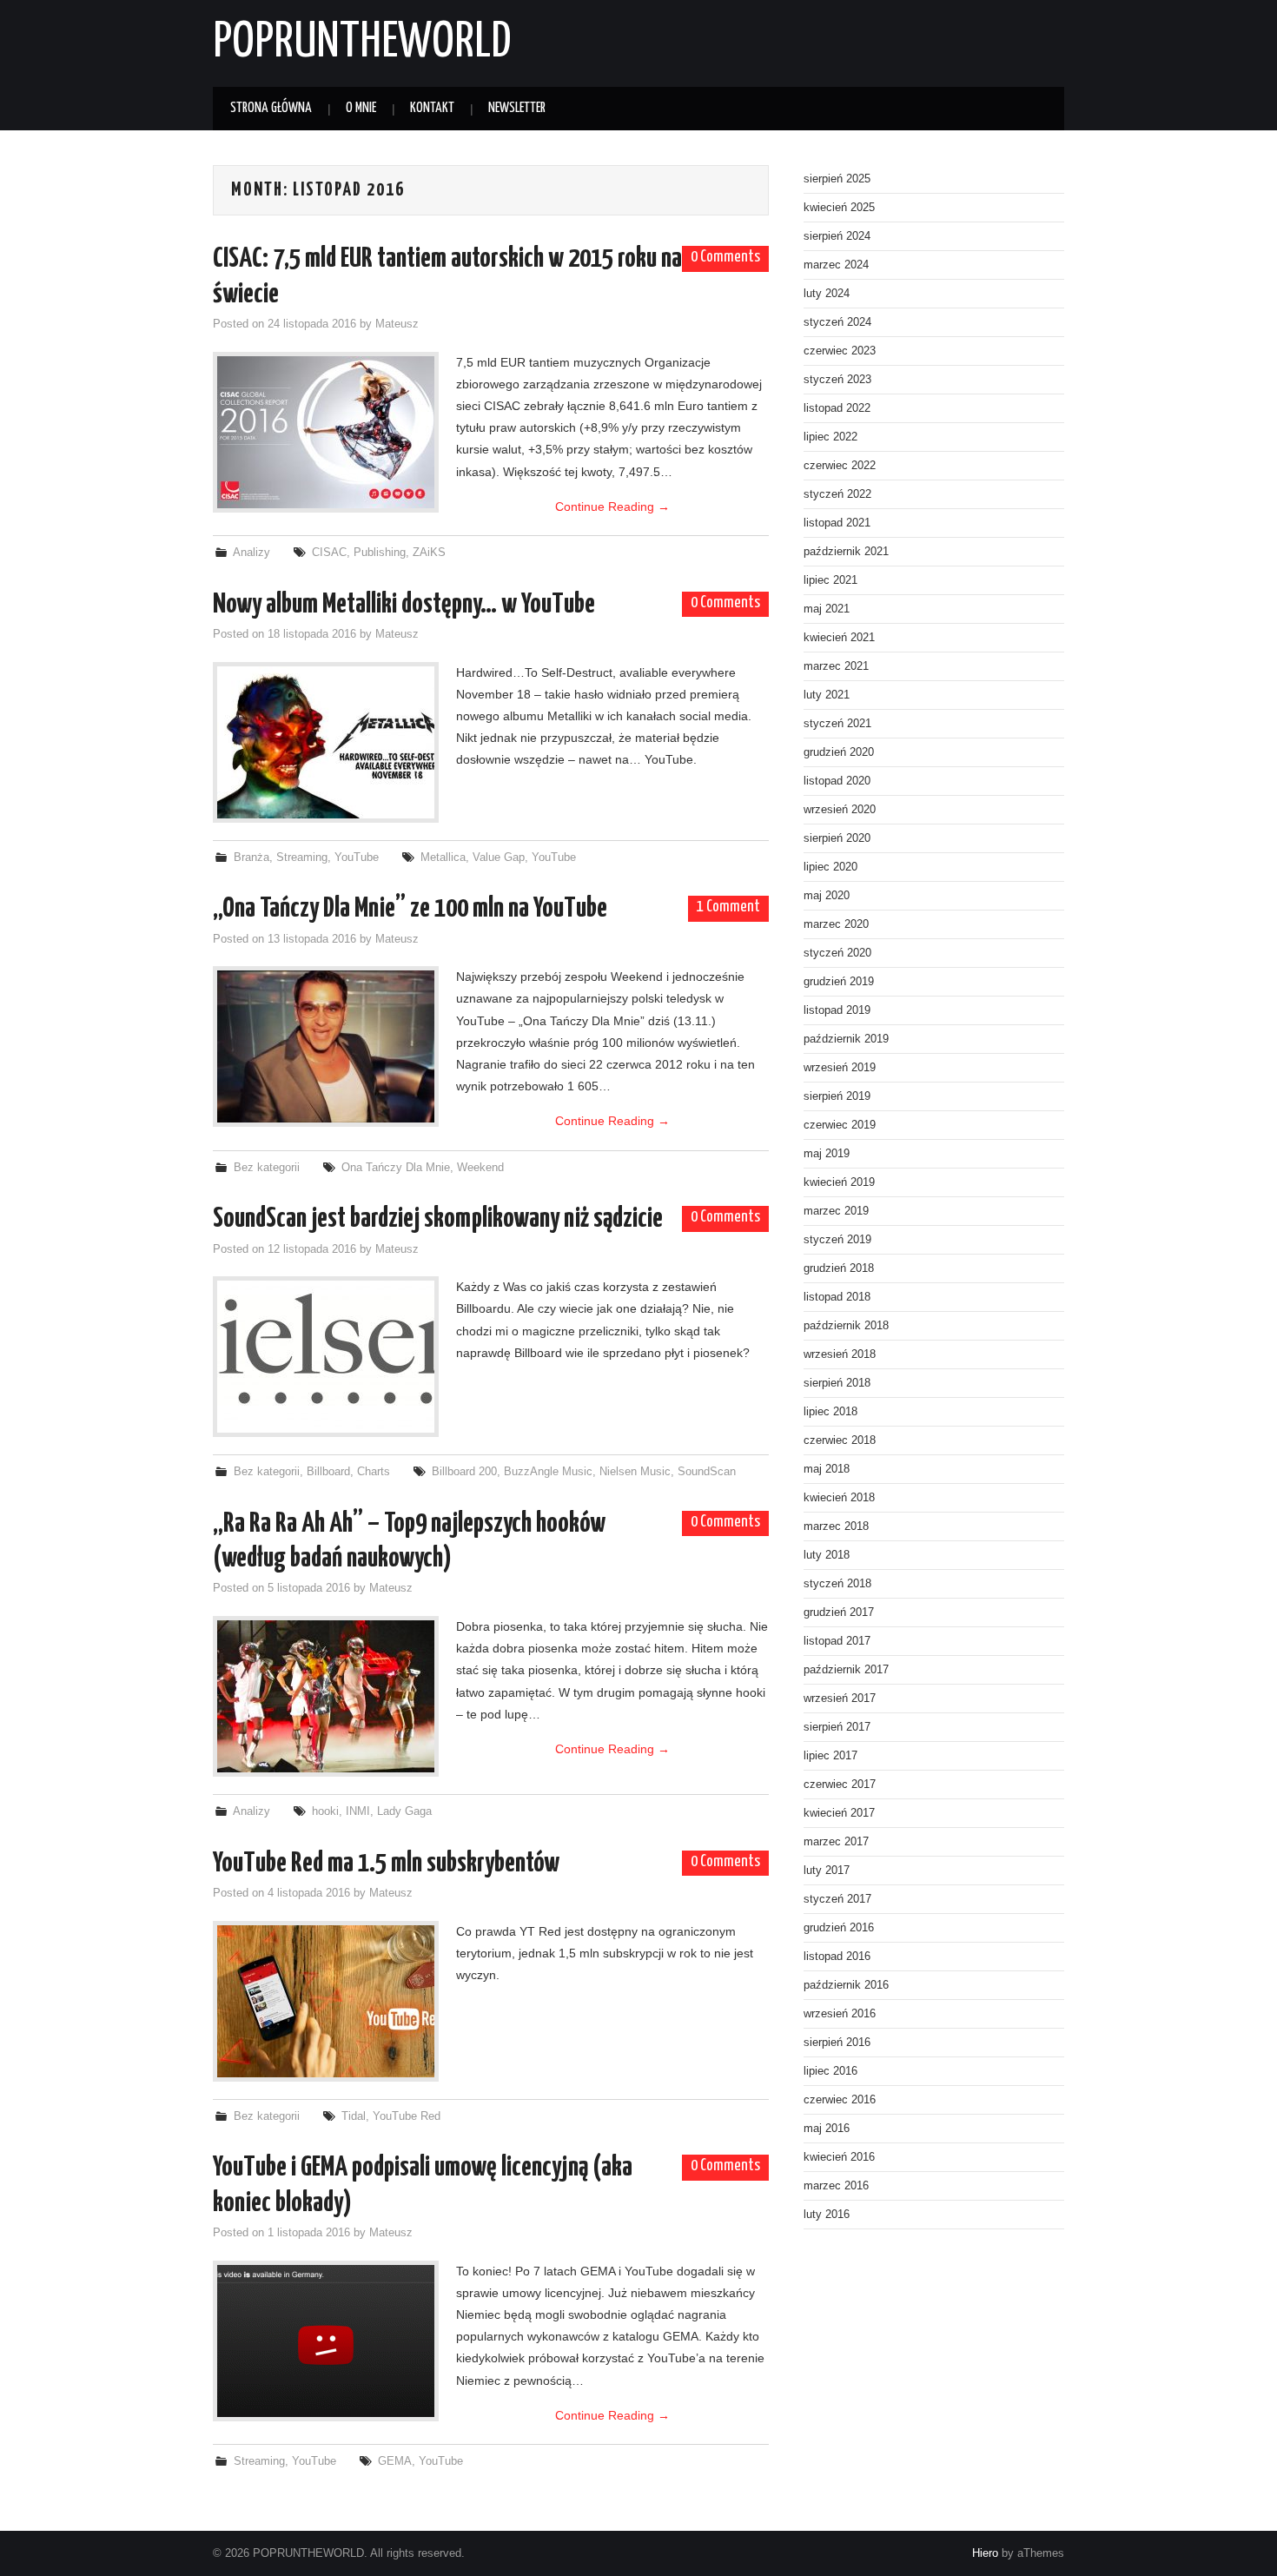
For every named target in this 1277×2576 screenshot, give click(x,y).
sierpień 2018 (837, 1383)
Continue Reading (612, 507)
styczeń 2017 (837, 1899)
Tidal (354, 2116)
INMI (358, 1811)
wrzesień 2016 (840, 2014)
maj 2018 (827, 1469)
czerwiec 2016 (840, 2100)
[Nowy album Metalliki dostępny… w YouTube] (326, 742)
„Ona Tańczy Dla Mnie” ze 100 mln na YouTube (410, 909)
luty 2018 (827, 1555)
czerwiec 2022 (840, 466)
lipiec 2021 (830, 580)
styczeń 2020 (837, 953)
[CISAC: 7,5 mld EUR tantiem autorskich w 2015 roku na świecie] (326, 432)
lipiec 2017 (830, 1756)
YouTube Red (407, 2116)
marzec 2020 (836, 924)
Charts (374, 1472)
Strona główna (271, 108)
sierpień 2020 (837, 838)
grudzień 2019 (839, 982)
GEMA (395, 2461)
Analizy (251, 553)
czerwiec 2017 (840, 1785)
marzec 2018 (836, 1526)
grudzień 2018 (839, 1268)
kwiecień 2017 (839, 1813)
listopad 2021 (837, 523)
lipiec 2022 (830, 437)
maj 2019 (827, 1154)
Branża (251, 858)
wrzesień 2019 (840, 1068)
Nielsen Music (635, 1472)
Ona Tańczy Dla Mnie (396, 1168)
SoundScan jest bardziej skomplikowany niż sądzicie (438, 1219)
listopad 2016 (837, 1957)
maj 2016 (827, 2129)
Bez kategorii (267, 1168)
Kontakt (432, 108)
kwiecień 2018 (839, 1498)
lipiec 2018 (830, 1412)
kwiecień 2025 (839, 208)
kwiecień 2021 (839, 638)
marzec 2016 (836, 2186)
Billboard (328, 1472)
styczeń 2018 (837, 1584)
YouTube (357, 858)
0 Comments (725, 257)
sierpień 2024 (837, 236)
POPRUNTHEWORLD (362, 43)
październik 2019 (846, 1039)
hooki (325, 1811)
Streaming (302, 858)
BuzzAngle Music (548, 1472)
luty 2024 (827, 294)
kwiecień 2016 (839, 2157)
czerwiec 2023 (840, 351)
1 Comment (728, 907)
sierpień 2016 (837, 2043)
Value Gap (499, 858)
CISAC (329, 553)
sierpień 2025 (837, 179)
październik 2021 (846, 552)
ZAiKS (429, 553)
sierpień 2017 (837, 1727)
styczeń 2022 (837, 494)
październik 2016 (846, 1985)
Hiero (985, 2553)
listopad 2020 (837, 781)
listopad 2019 (837, 1010)
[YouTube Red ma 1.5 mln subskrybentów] (326, 2001)
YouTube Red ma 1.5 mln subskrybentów (386, 1864)
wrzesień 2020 (840, 810)
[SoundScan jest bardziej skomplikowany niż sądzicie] (326, 1357)
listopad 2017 (837, 1641)
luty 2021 (827, 695)
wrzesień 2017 (840, 1699)
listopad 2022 (837, 408)
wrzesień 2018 (840, 1354)
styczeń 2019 (837, 1240)
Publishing (380, 553)
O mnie (361, 108)
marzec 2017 (836, 1842)
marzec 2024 (836, 265)
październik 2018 (846, 1326)
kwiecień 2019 (839, 1182)
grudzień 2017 (839, 1612)
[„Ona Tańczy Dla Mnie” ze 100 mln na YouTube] (326, 1046)
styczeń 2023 (837, 380)
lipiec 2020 (830, 867)
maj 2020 (827, 896)
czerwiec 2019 (840, 1125)
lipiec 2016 (830, 2071)
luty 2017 (827, 1871)
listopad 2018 (837, 1297)
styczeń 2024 (837, 322)
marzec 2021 (836, 666)
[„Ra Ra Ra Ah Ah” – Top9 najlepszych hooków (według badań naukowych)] (326, 1696)
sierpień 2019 (837, 1096)
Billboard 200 (464, 1472)
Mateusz (397, 324)
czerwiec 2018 (840, 1440)
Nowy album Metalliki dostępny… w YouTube (404, 605)
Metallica (443, 858)
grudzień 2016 (839, 1928)
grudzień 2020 (839, 752)
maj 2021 (827, 609)
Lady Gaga (404, 1811)
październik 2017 (846, 1670)
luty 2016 (827, 2215)
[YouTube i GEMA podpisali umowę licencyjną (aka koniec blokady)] (326, 2341)
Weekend (480, 1168)
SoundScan (707, 1472)
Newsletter (517, 108)
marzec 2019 (836, 1211)
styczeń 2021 (837, 724)
